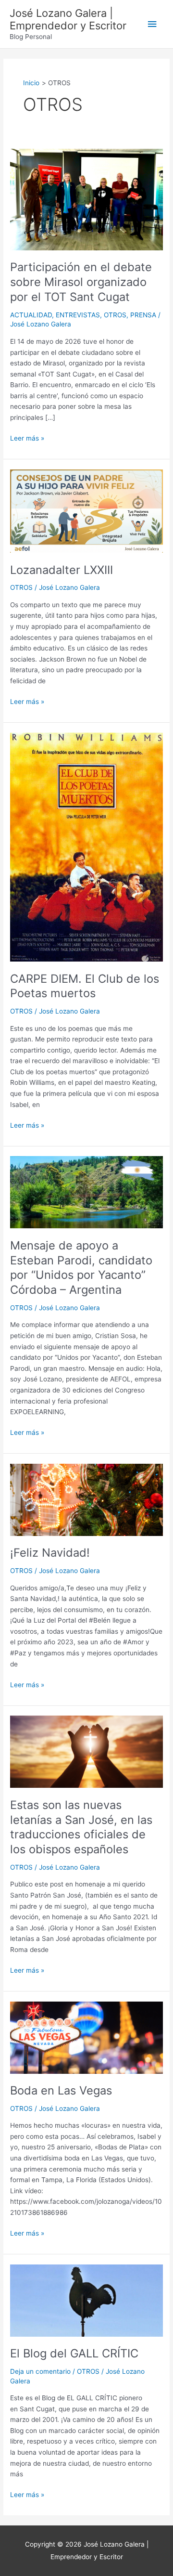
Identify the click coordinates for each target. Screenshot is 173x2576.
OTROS (115, 315)
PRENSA (143, 315)
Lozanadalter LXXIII (62, 570)
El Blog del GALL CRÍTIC (74, 2353)
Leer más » (27, 437)
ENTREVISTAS (78, 315)
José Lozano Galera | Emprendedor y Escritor (68, 19)
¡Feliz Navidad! (50, 1553)
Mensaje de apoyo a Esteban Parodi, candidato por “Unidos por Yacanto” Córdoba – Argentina (81, 1268)
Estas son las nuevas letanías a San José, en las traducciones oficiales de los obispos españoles (81, 1827)
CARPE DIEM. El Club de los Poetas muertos (85, 986)
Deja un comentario (40, 2371)
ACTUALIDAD (31, 315)
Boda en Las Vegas (61, 2090)
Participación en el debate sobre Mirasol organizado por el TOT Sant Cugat (81, 282)
